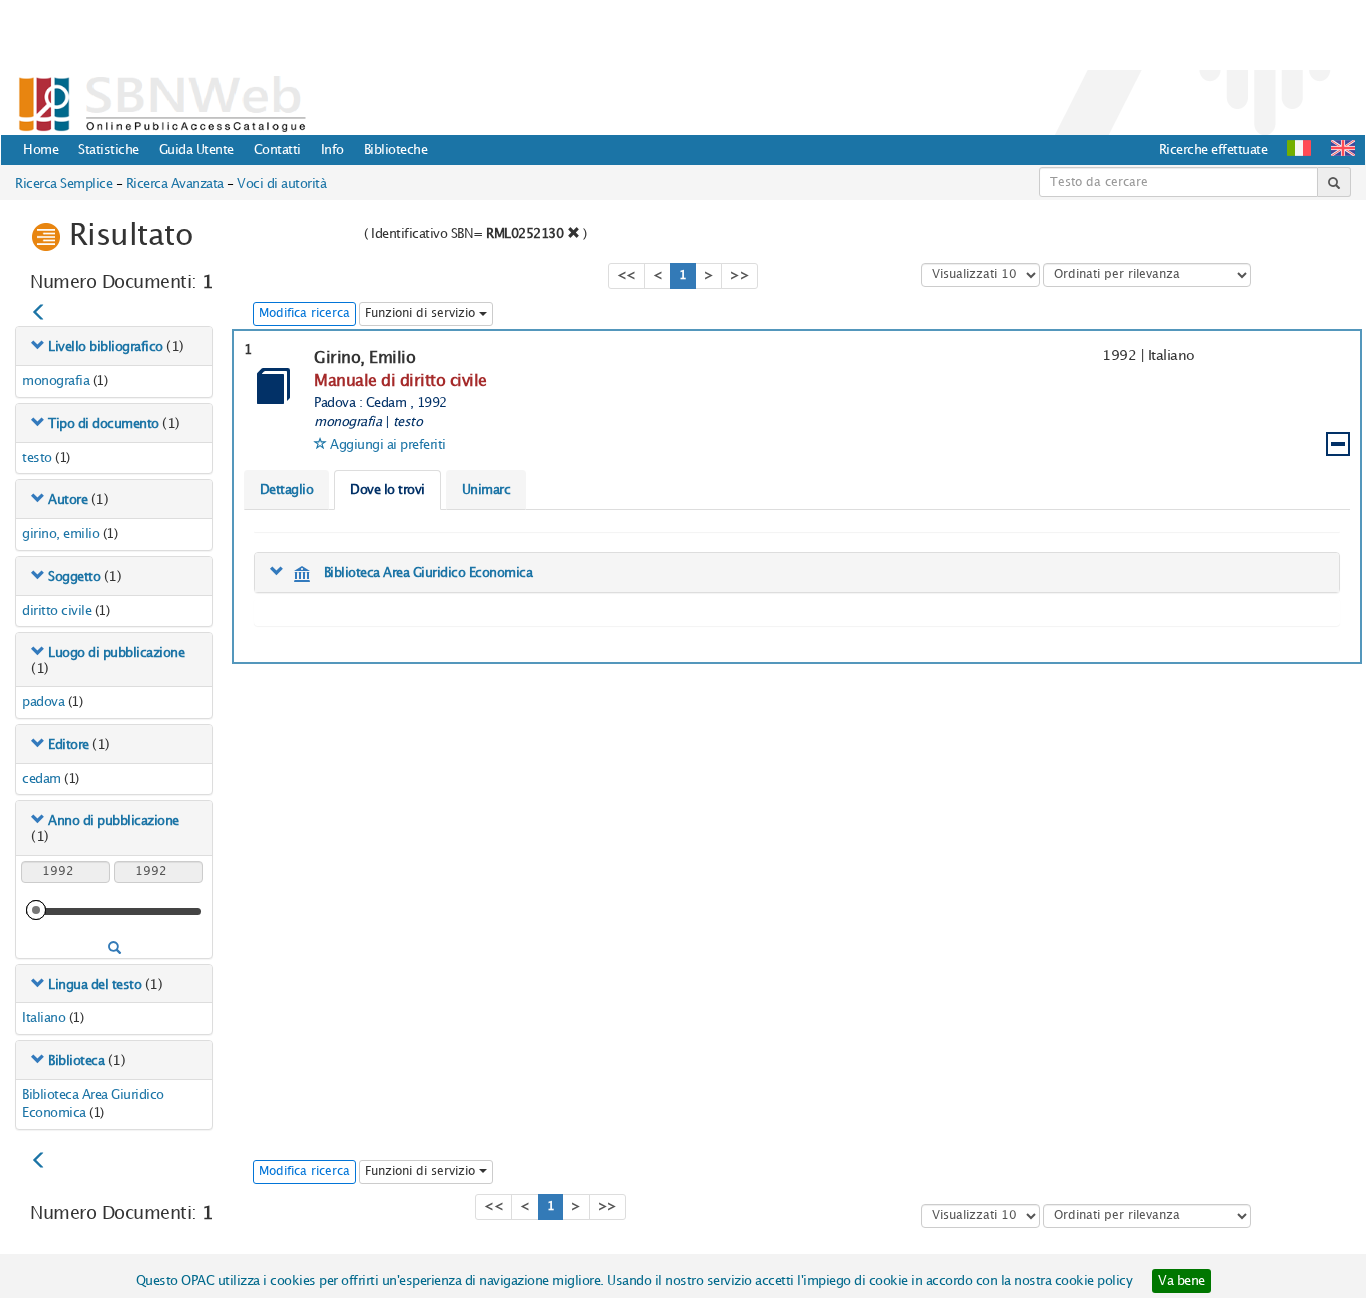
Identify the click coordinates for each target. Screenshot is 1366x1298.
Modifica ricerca (304, 313)
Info (332, 150)
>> (739, 275)
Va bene (1181, 1281)
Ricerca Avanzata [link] (175, 184)
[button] (1343, 148)
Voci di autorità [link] (281, 184)
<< (626, 275)
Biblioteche (396, 150)
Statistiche (108, 150)
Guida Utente (196, 150)
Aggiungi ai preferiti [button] (388, 445)
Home (40, 150)
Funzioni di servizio (422, 313)
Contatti (277, 150)
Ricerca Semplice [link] (63, 184)
